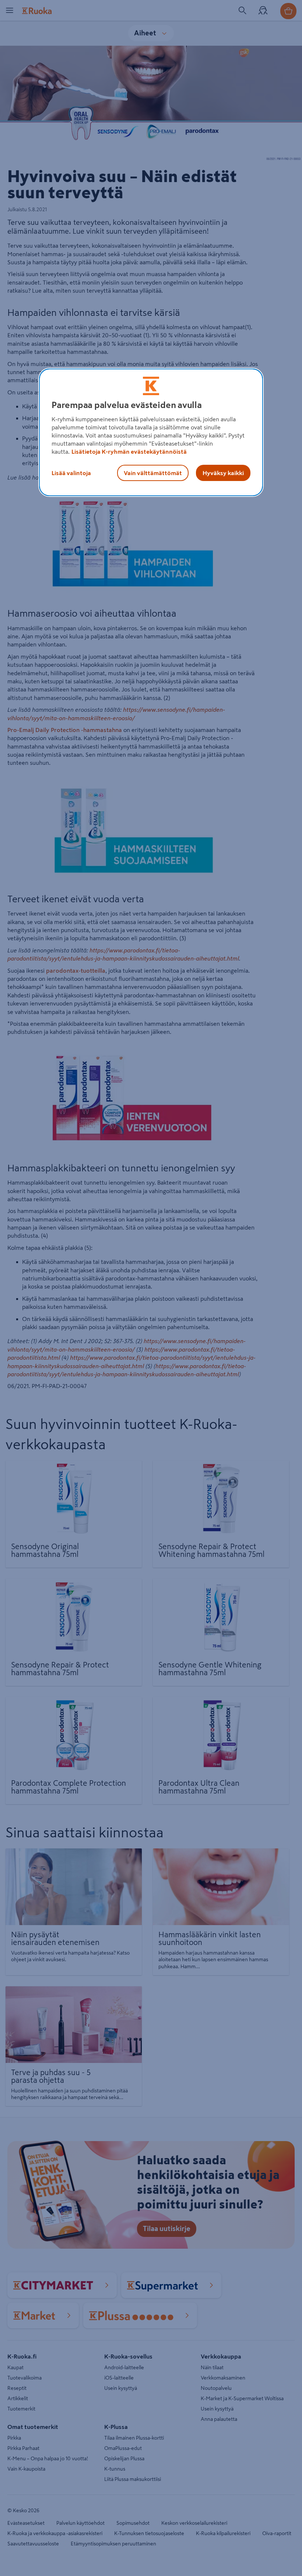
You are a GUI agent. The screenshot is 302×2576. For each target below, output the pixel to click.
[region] (151, 432)
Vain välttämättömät (153, 473)
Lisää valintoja (71, 473)
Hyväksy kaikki (223, 473)
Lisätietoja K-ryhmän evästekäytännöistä (129, 452)
